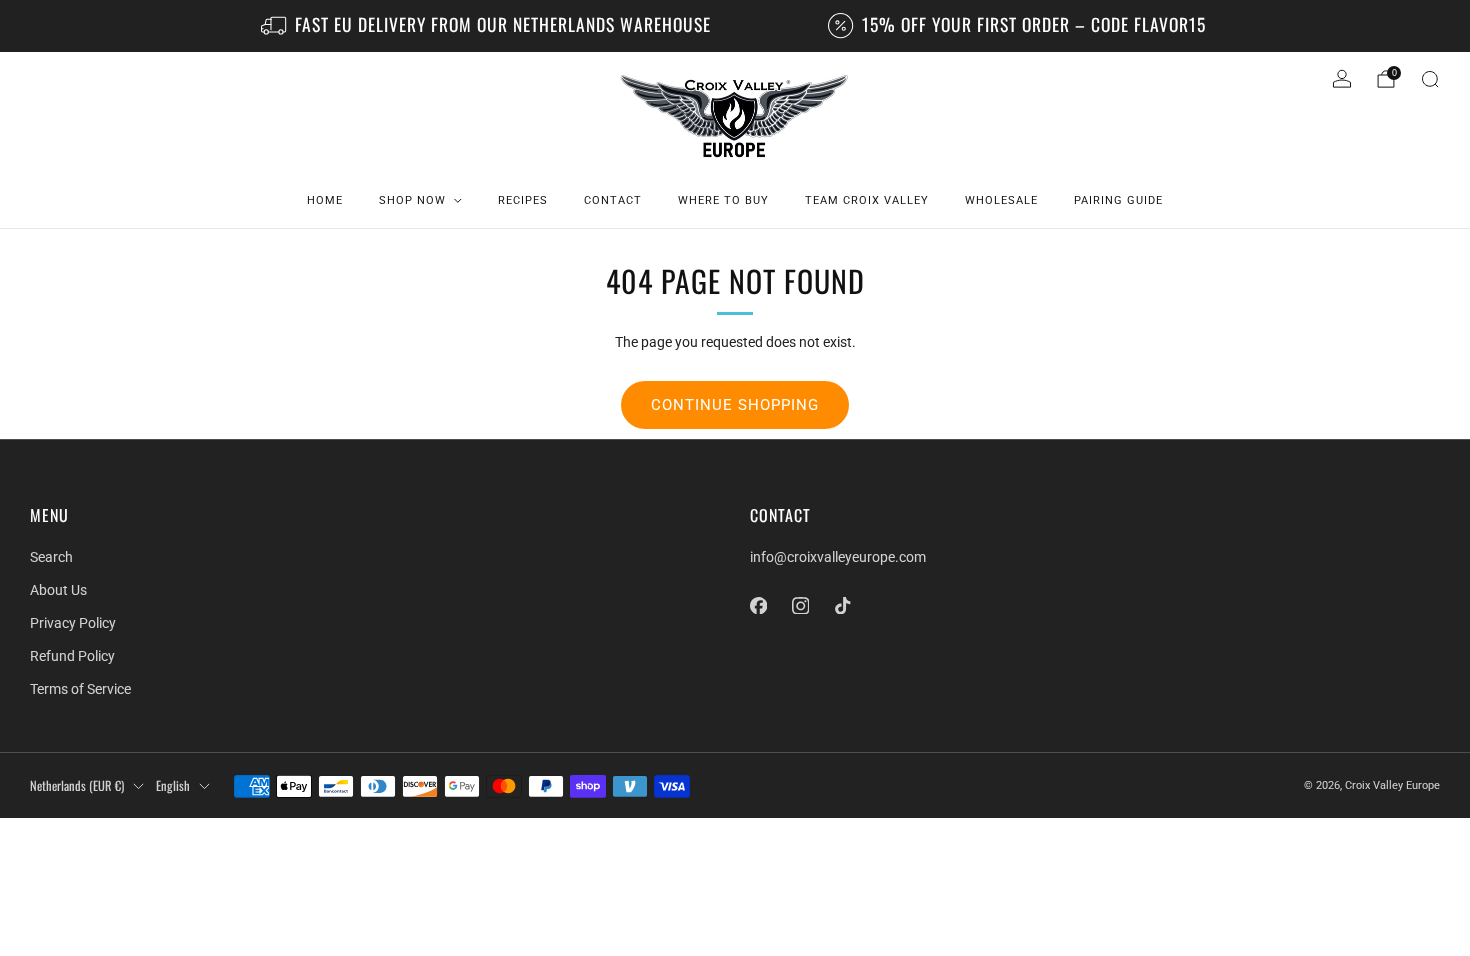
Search (51, 557)
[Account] (1342, 79)
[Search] (1430, 79)
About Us (58, 590)
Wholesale (1001, 200)
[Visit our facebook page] (758, 605)
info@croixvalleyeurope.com (838, 557)
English (173, 785)
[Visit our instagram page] (800, 605)
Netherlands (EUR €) (77, 785)
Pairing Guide (1118, 200)
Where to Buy (723, 200)
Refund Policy (72, 656)
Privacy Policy (73, 623)
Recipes (523, 200)
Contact (613, 200)
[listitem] (487, 26)
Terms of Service (80, 689)
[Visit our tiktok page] (842, 605)
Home (325, 200)
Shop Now (412, 200)
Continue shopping (735, 405)
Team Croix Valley (867, 200)
